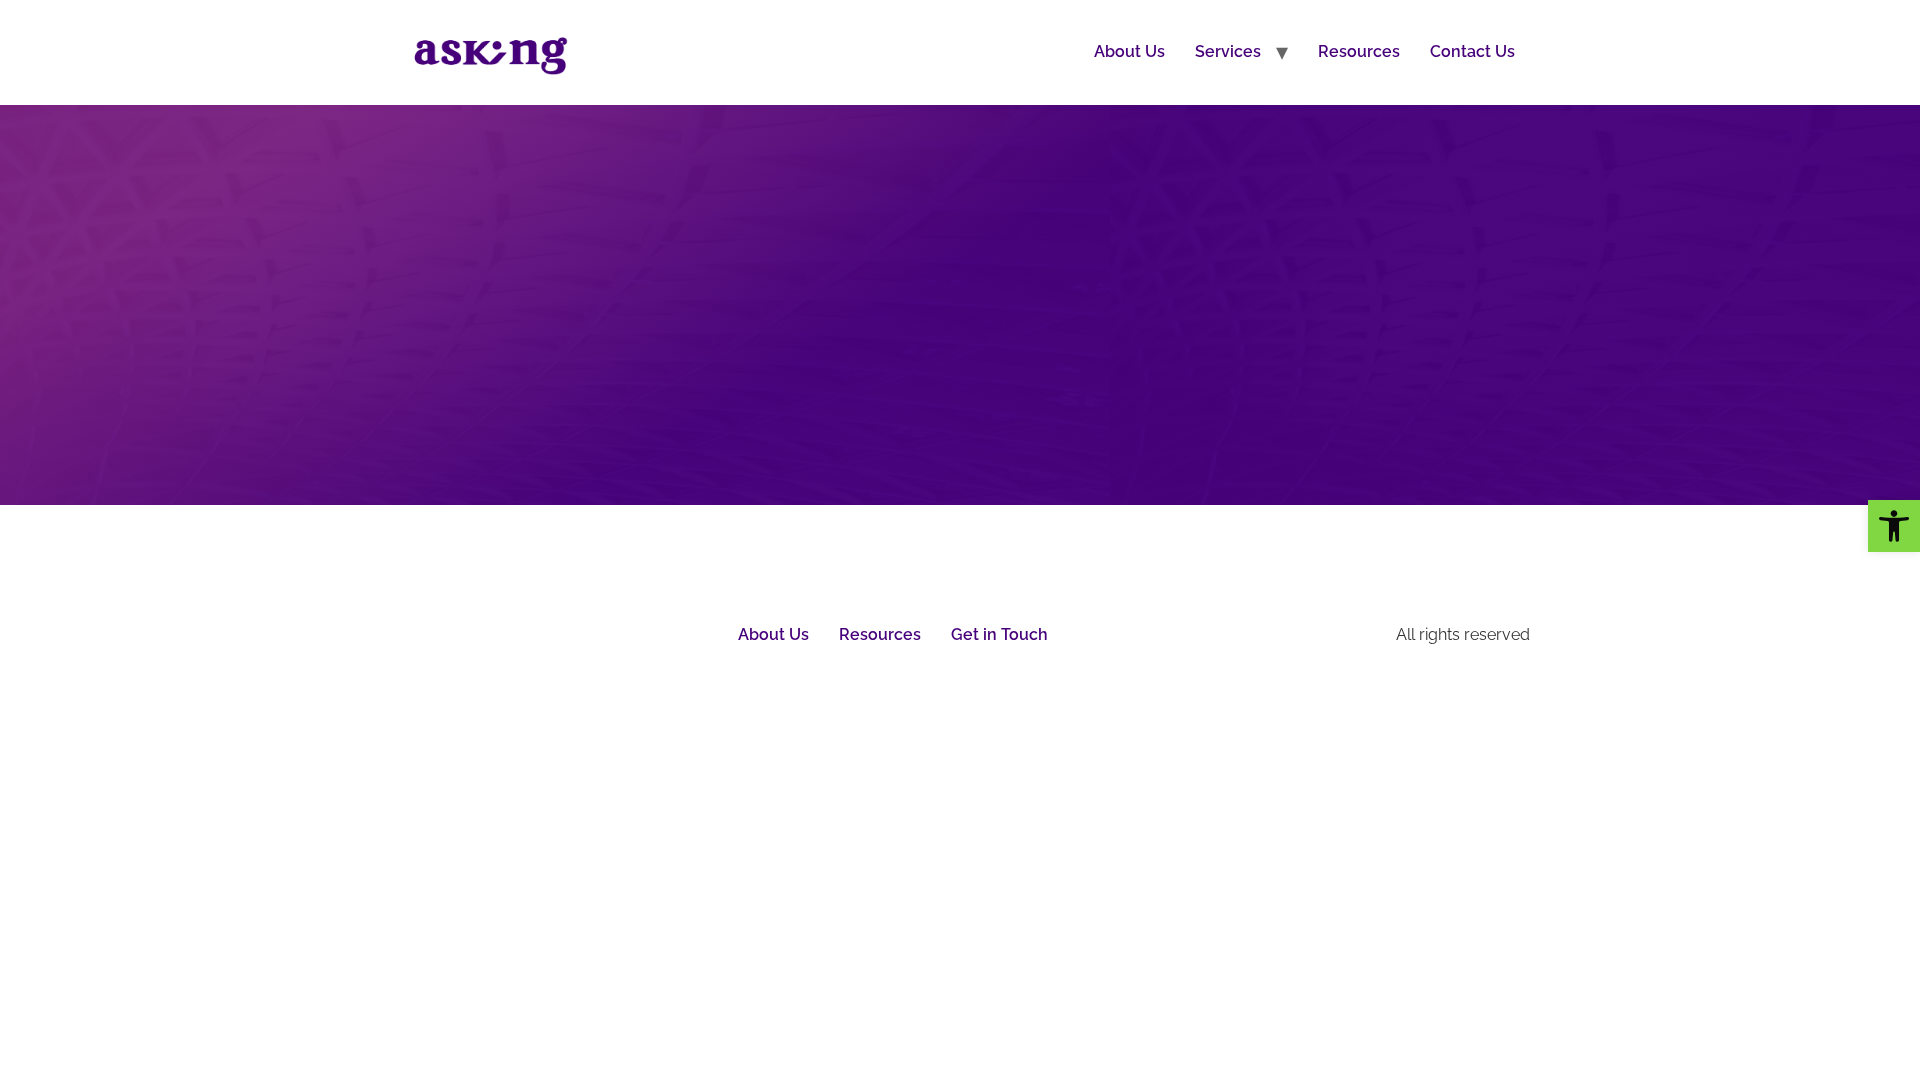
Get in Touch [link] (999, 634)
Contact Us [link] (1472, 51)
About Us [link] (1129, 51)
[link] (1894, 526)
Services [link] (1228, 51)
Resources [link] (1359, 51)
